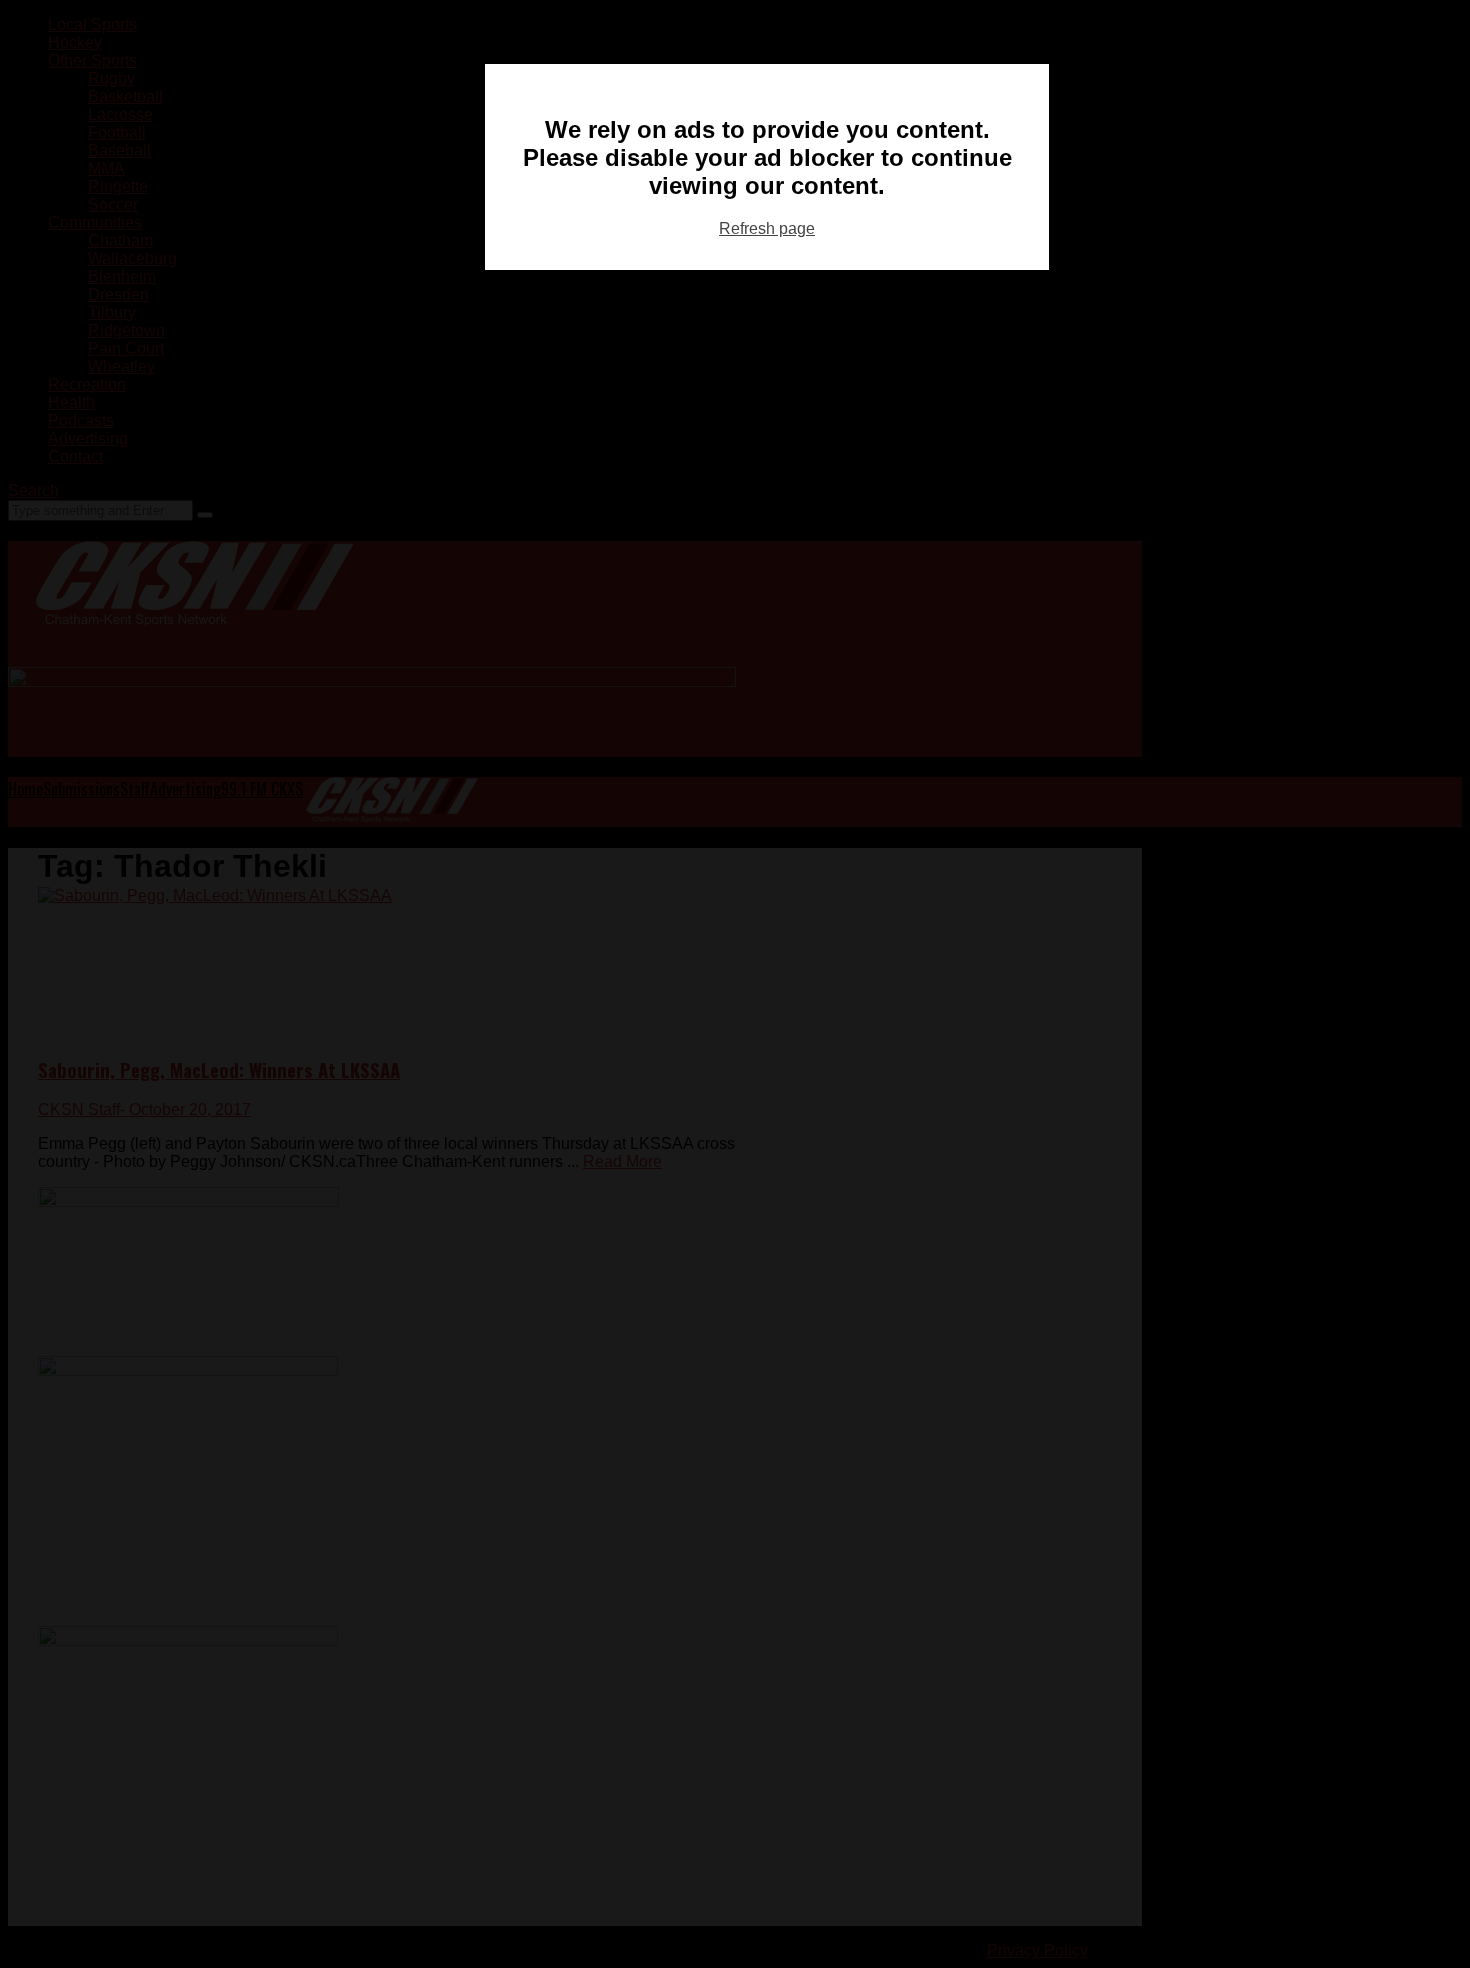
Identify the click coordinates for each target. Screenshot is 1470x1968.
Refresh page (767, 228)
